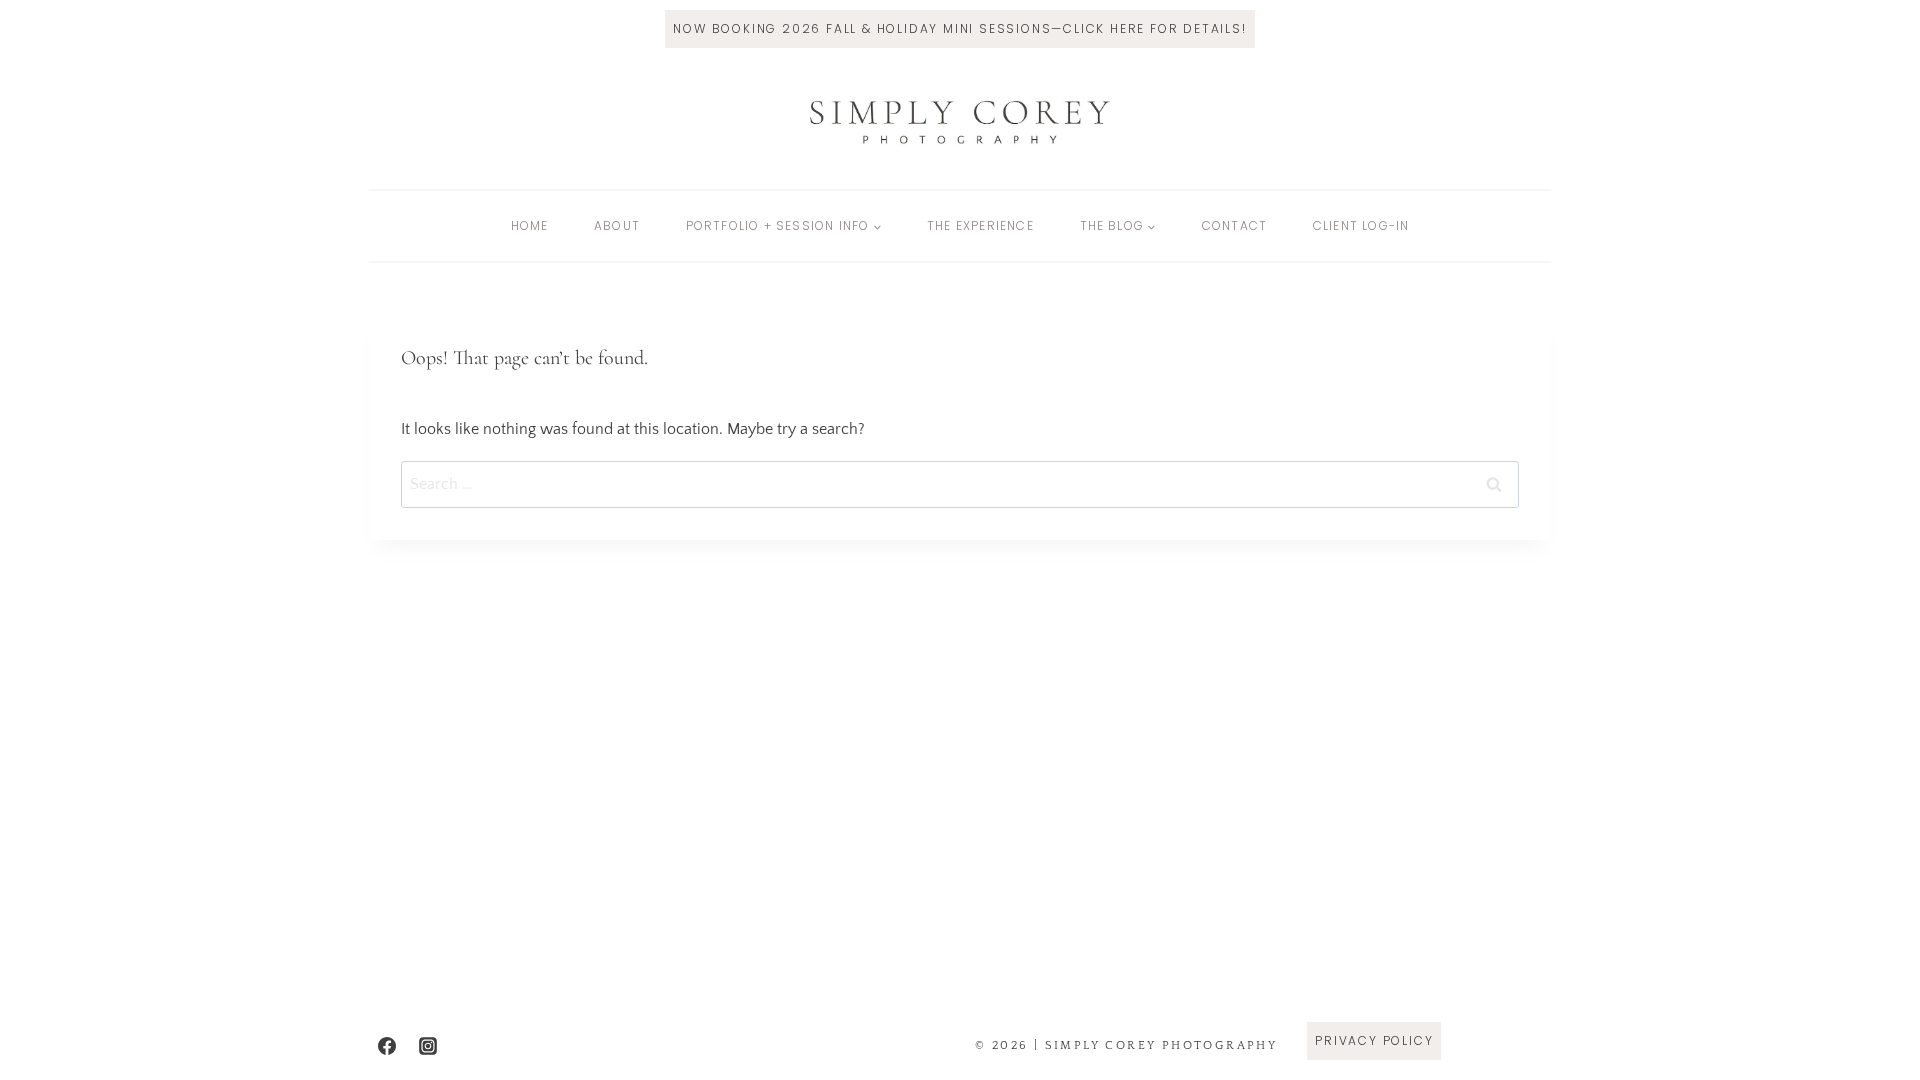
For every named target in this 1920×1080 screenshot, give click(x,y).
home (530, 225)
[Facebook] (387, 1046)
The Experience (980, 225)
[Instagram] (428, 1046)
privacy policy (1374, 1040)
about (617, 225)
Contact (1234, 225)
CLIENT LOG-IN (1361, 225)
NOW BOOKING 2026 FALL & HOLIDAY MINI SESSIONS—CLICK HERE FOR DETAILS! (959, 28)
